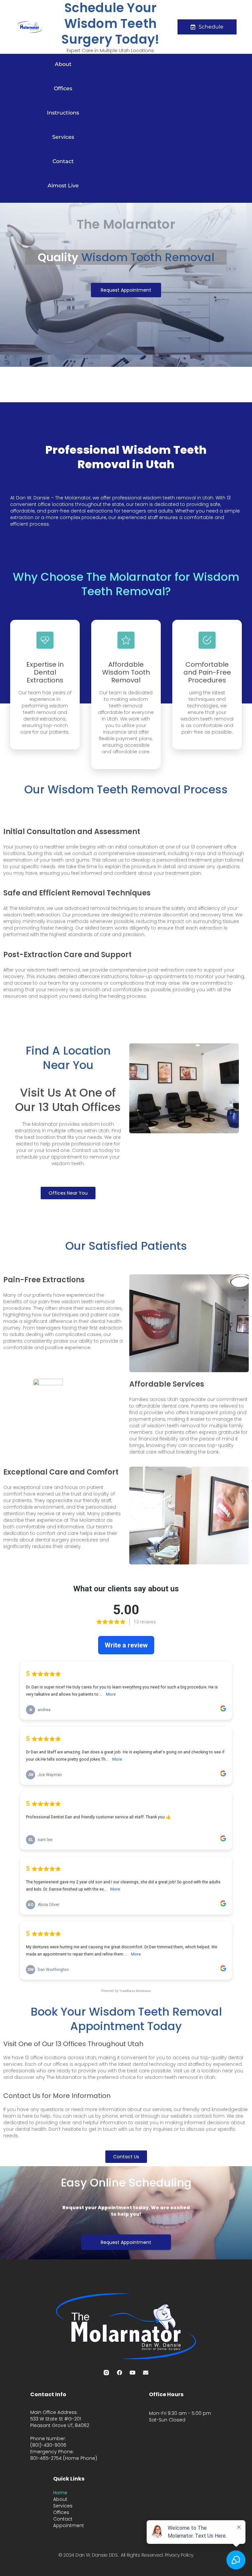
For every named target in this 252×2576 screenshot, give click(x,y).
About (63, 64)
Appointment (69, 2525)
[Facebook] (119, 2373)
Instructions (63, 113)
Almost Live (63, 186)
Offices (63, 88)
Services (63, 137)
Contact (63, 161)
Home (60, 2493)
